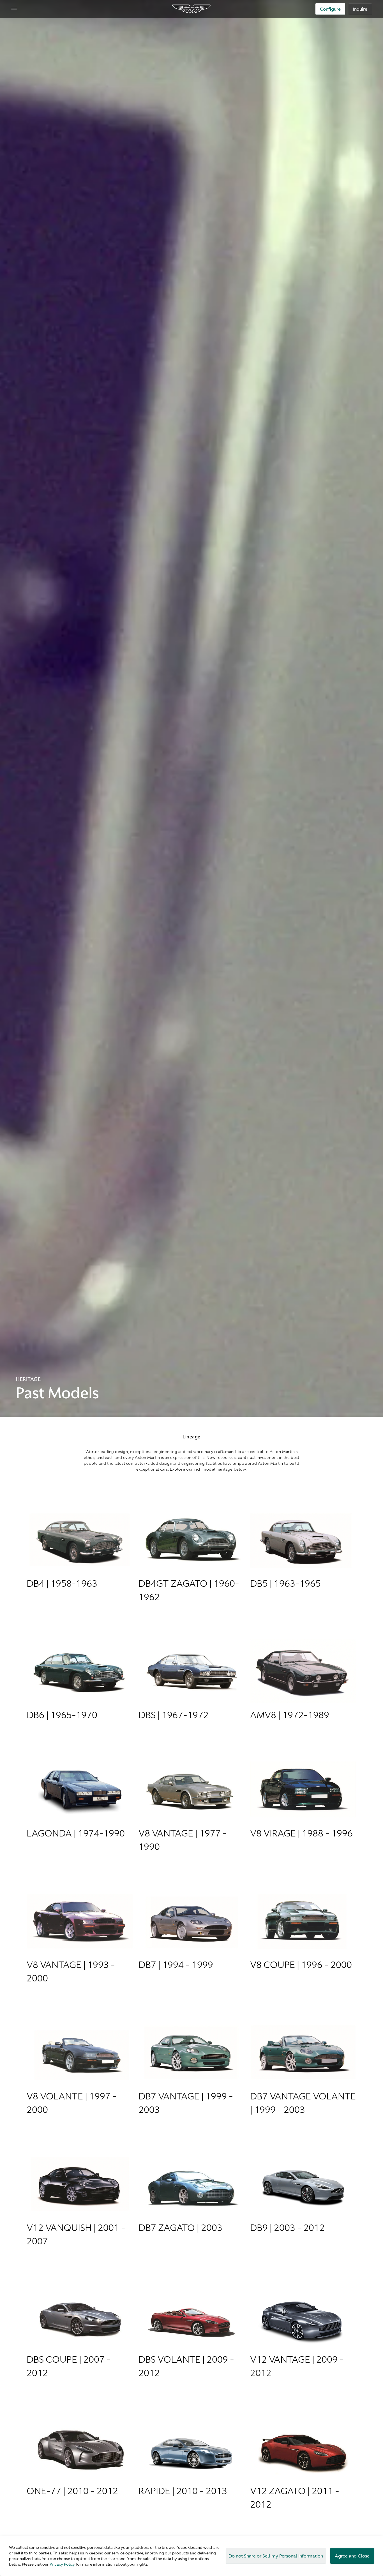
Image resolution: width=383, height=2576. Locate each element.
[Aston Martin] (192, 9)
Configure (330, 9)
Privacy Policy (62, 2564)
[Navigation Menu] (14, 9)
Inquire (360, 9)
